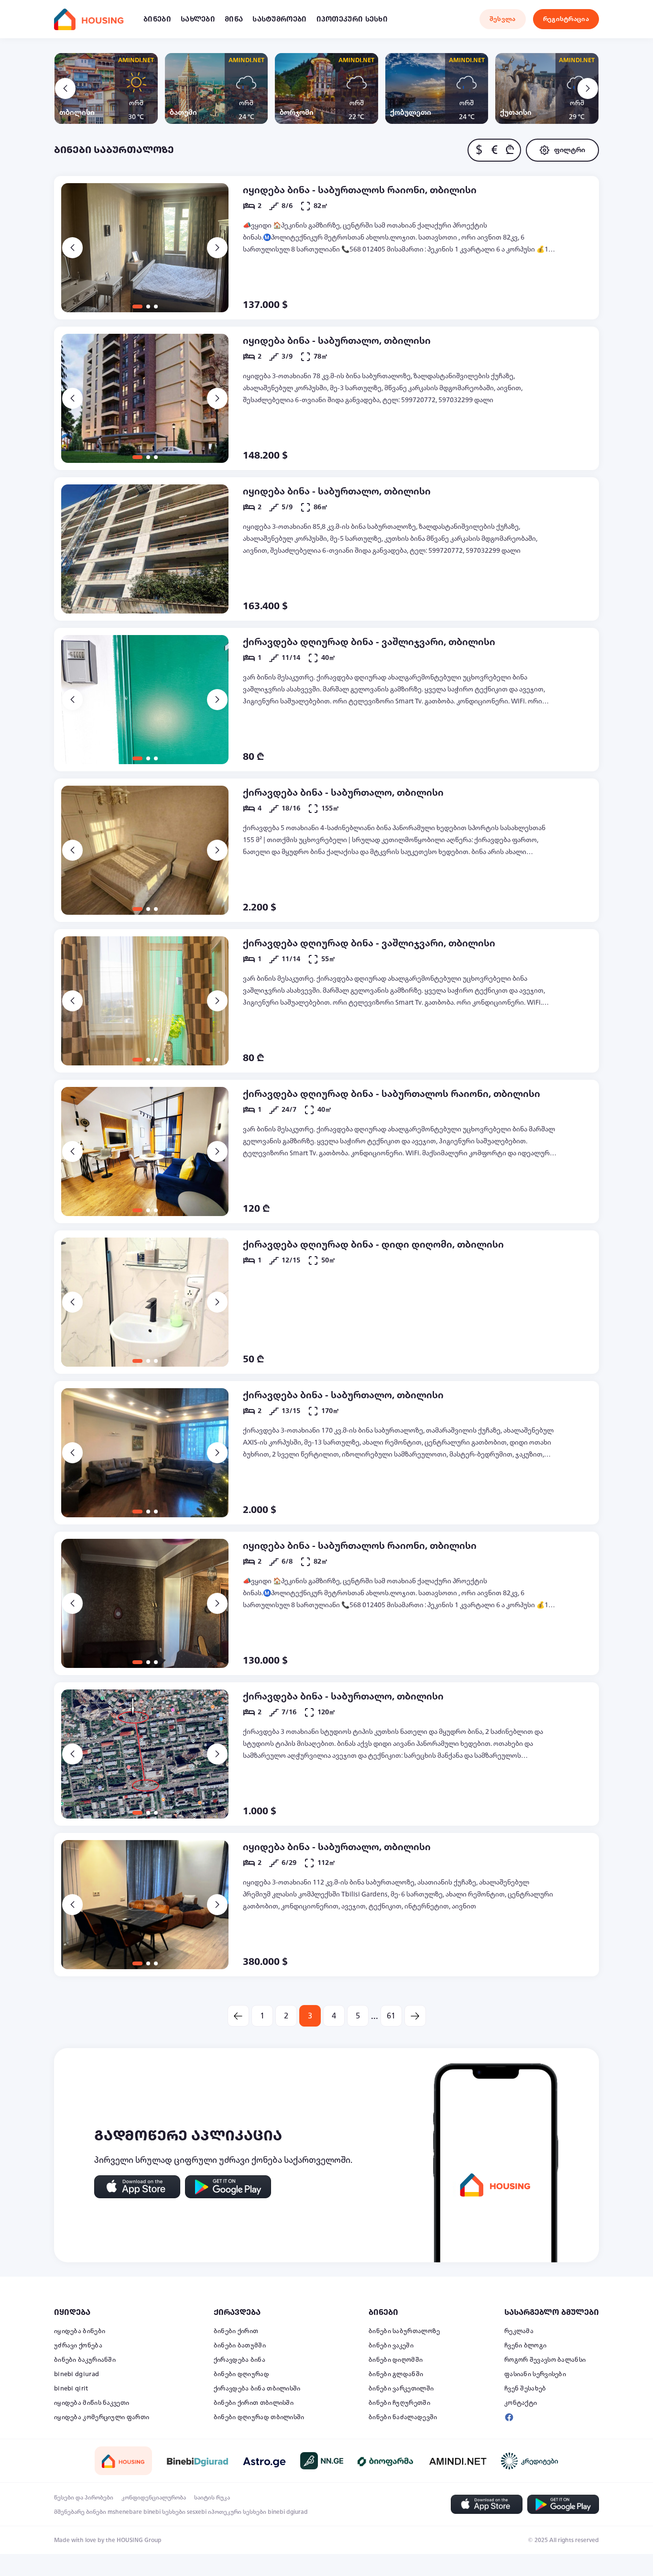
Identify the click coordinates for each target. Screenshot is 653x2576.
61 (391, 2016)
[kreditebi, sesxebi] (530, 2461)
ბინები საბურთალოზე (404, 2331)
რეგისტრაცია (566, 19)
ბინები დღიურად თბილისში (259, 2417)
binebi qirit (71, 2389)
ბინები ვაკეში (391, 2346)
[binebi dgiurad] (197, 2461)
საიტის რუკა (212, 2498)
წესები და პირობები (84, 2498)
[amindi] (458, 2461)
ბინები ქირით (236, 2331)
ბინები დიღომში (396, 2360)
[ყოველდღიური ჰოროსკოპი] (264, 2461)
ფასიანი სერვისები (535, 2374)
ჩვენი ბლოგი (525, 2346)
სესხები (174, 2512)
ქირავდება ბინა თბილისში (257, 2389)
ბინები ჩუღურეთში (399, 2403)
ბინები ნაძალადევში (403, 2417)
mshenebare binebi (134, 2512)
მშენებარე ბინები (80, 2512)
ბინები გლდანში (396, 2374)
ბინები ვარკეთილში (401, 2389)
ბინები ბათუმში (240, 2346)
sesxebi (197, 2512)
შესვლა (503, 19)
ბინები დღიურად (241, 2374)
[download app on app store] (137, 2187)
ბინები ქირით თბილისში (254, 2403)
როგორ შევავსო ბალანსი (545, 2360)
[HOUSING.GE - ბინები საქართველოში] (123, 2461)
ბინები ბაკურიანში (85, 2360)
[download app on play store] (228, 2187)
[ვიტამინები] (386, 2461)
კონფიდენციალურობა (154, 2498)
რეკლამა (519, 2331)
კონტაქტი (521, 2403)
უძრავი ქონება (78, 2346)
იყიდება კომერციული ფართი (102, 2417)
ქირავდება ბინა (239, 2360)
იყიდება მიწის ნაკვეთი (92, 2403)
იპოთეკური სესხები (237, 2512)
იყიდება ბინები (80, 2331)
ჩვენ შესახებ (525, 2389)
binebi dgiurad (76, 2374)
